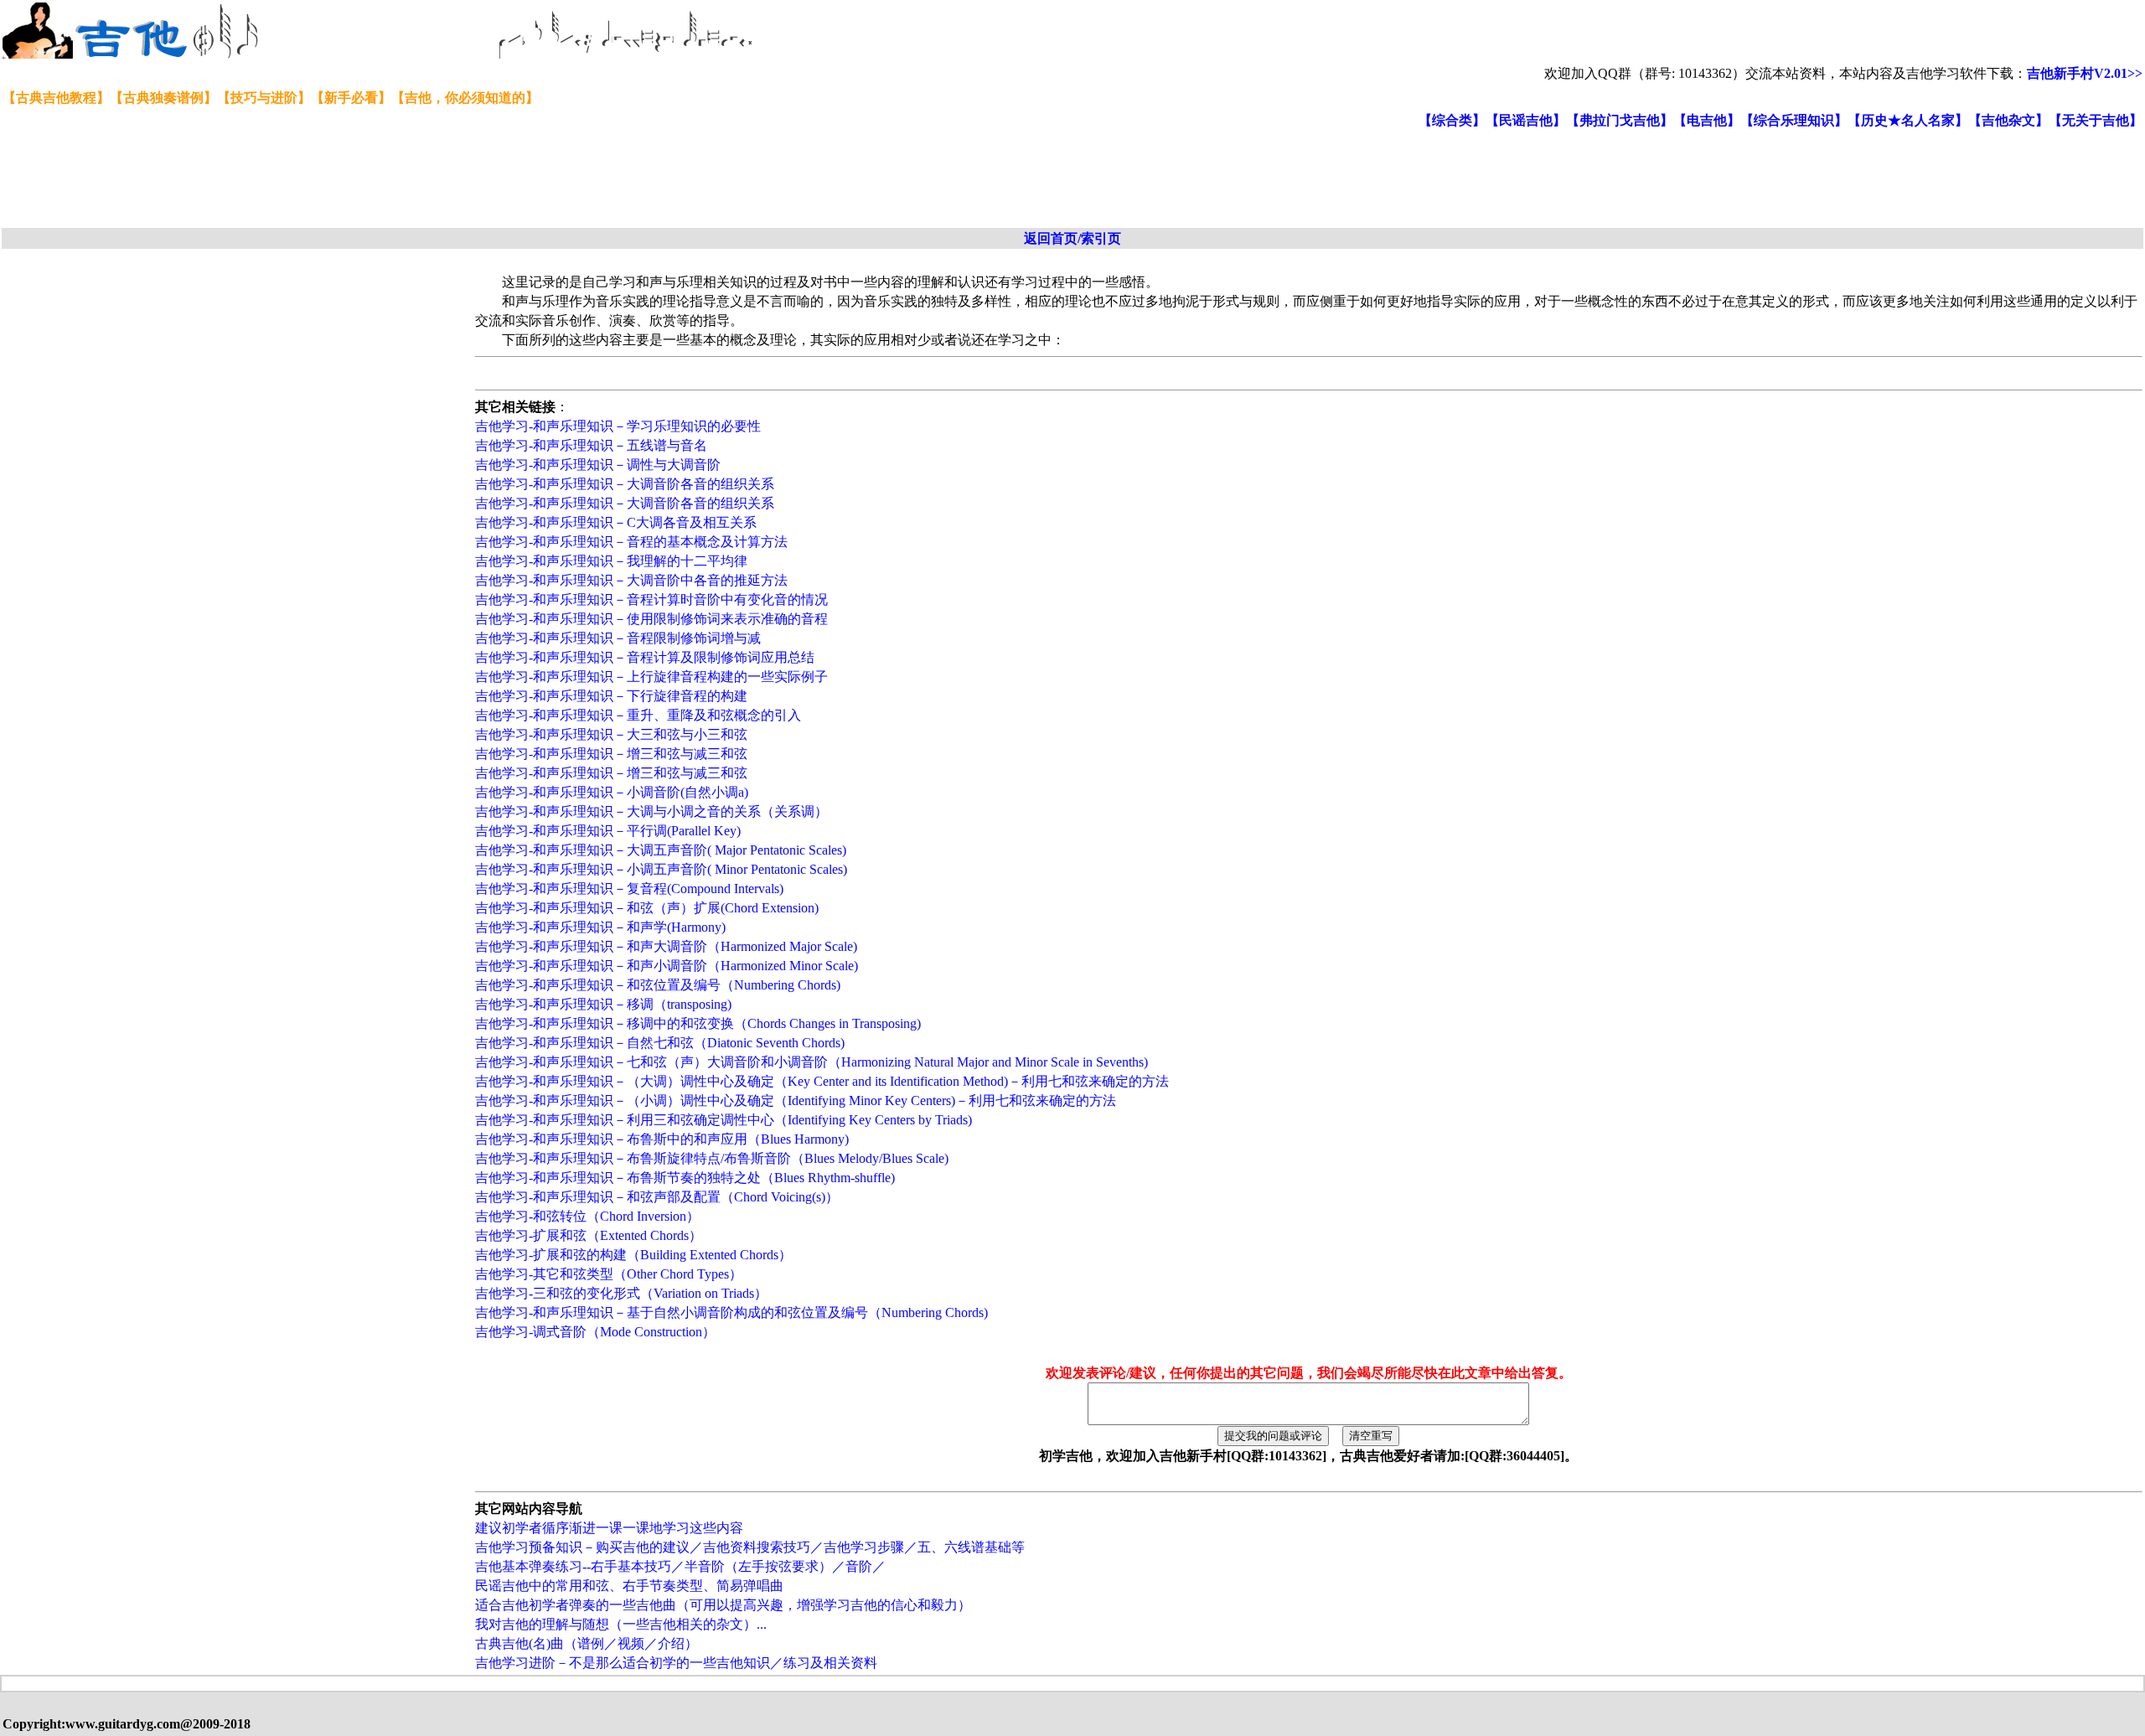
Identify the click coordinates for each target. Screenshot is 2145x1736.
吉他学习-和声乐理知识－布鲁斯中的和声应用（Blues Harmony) (662, 1139)
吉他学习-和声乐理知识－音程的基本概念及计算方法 (631, 542)
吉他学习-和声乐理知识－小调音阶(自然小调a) (612, 792)
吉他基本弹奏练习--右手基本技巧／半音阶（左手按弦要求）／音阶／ (680, 1566)
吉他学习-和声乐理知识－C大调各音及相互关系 (616, 522)
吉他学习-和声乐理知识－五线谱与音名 (591, 445)
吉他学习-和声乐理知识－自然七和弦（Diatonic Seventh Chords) (660, 1043)
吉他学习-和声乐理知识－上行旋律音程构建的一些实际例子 (651, 677)
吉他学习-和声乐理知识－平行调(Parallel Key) (608, 831)
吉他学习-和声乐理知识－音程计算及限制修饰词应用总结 (645, 657)
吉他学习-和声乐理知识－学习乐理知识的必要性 (618, 426)
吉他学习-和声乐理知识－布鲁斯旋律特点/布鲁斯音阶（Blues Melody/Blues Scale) (712, 1158)
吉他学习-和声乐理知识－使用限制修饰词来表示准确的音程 (651, 619)
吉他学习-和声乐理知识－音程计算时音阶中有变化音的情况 (651, 599)
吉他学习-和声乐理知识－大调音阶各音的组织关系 (625, 484)
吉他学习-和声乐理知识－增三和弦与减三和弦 (611, 754)
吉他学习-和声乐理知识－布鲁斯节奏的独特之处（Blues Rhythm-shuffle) (685, 1178)
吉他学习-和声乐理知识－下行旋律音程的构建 (611, 696)
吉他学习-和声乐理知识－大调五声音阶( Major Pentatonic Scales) (661, 850)
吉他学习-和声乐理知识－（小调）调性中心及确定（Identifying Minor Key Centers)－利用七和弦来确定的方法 (796, 1100)
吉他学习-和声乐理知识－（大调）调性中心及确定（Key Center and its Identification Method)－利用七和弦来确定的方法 (822, 1081)
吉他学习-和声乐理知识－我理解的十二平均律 (611, 561)
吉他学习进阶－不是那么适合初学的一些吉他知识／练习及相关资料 (676, 1663)
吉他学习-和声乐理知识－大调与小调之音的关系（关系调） (651, 811)
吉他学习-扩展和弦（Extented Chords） (589, 1235)
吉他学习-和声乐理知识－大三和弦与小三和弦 (611, 734)
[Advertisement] (409, 179)
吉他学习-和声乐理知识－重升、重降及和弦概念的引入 (638, 715)
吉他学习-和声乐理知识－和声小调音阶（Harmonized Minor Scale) (667, 966)
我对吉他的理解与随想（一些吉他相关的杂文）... (621, 1624)
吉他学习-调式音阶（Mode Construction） (595, 1332)
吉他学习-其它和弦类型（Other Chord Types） (609, 1274)
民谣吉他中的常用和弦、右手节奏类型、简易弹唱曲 (629, 1586)
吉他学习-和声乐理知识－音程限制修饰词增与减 (618, 638)
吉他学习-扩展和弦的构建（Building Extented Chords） (633, 1255)
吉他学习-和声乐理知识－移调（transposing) (603, 1004)
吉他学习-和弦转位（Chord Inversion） (587, 1216)
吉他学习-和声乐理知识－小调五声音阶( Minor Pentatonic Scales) (661, 869)
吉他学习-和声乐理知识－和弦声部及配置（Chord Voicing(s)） (657, 1197)
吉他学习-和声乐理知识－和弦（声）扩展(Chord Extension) (647, 908)
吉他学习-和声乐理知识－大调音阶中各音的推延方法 (631, 580)
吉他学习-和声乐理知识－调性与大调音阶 (598, 465)
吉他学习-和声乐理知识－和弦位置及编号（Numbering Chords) (658, 985)
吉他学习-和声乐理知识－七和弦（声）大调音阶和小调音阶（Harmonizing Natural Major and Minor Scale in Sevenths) (811, 1062)
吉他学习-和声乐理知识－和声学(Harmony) (600, 927)
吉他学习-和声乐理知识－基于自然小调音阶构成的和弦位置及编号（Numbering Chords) (731, 1312)
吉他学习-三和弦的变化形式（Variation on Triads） (621, 1293)
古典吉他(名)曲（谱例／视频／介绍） (587, 1643)
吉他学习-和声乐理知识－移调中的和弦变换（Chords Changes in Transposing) (698, 1023)
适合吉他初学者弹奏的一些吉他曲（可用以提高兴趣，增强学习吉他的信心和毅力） (723, 1605)
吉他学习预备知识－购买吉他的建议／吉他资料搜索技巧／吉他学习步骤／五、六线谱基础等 (750, 1547)
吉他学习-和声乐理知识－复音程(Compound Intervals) (629, 889)
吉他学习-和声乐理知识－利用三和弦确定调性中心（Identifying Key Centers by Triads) (724, 1120)
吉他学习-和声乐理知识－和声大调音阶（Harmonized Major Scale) (666, 946)
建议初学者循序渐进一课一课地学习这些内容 (609, 1528)
